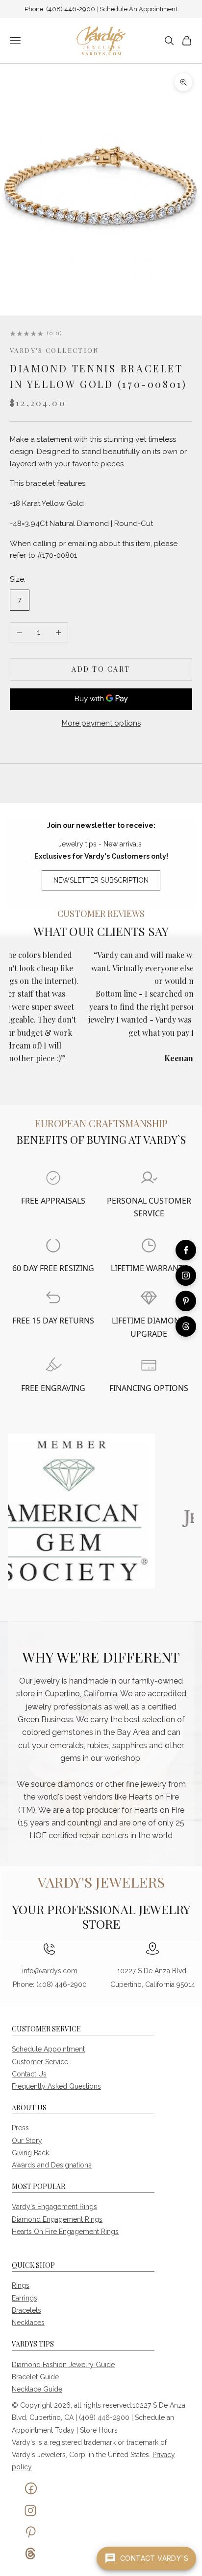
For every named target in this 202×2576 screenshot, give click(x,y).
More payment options (101, 723)
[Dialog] (53, 1178)
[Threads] (186, 1326)
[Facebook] (186, 1250)
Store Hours (99, 2430)
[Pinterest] (186, 1301)
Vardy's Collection (55, 350)
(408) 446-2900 (71, 9)
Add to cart (101, 669)
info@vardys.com (50, 1971)
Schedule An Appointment (139, 9)
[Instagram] (186, 1276)
